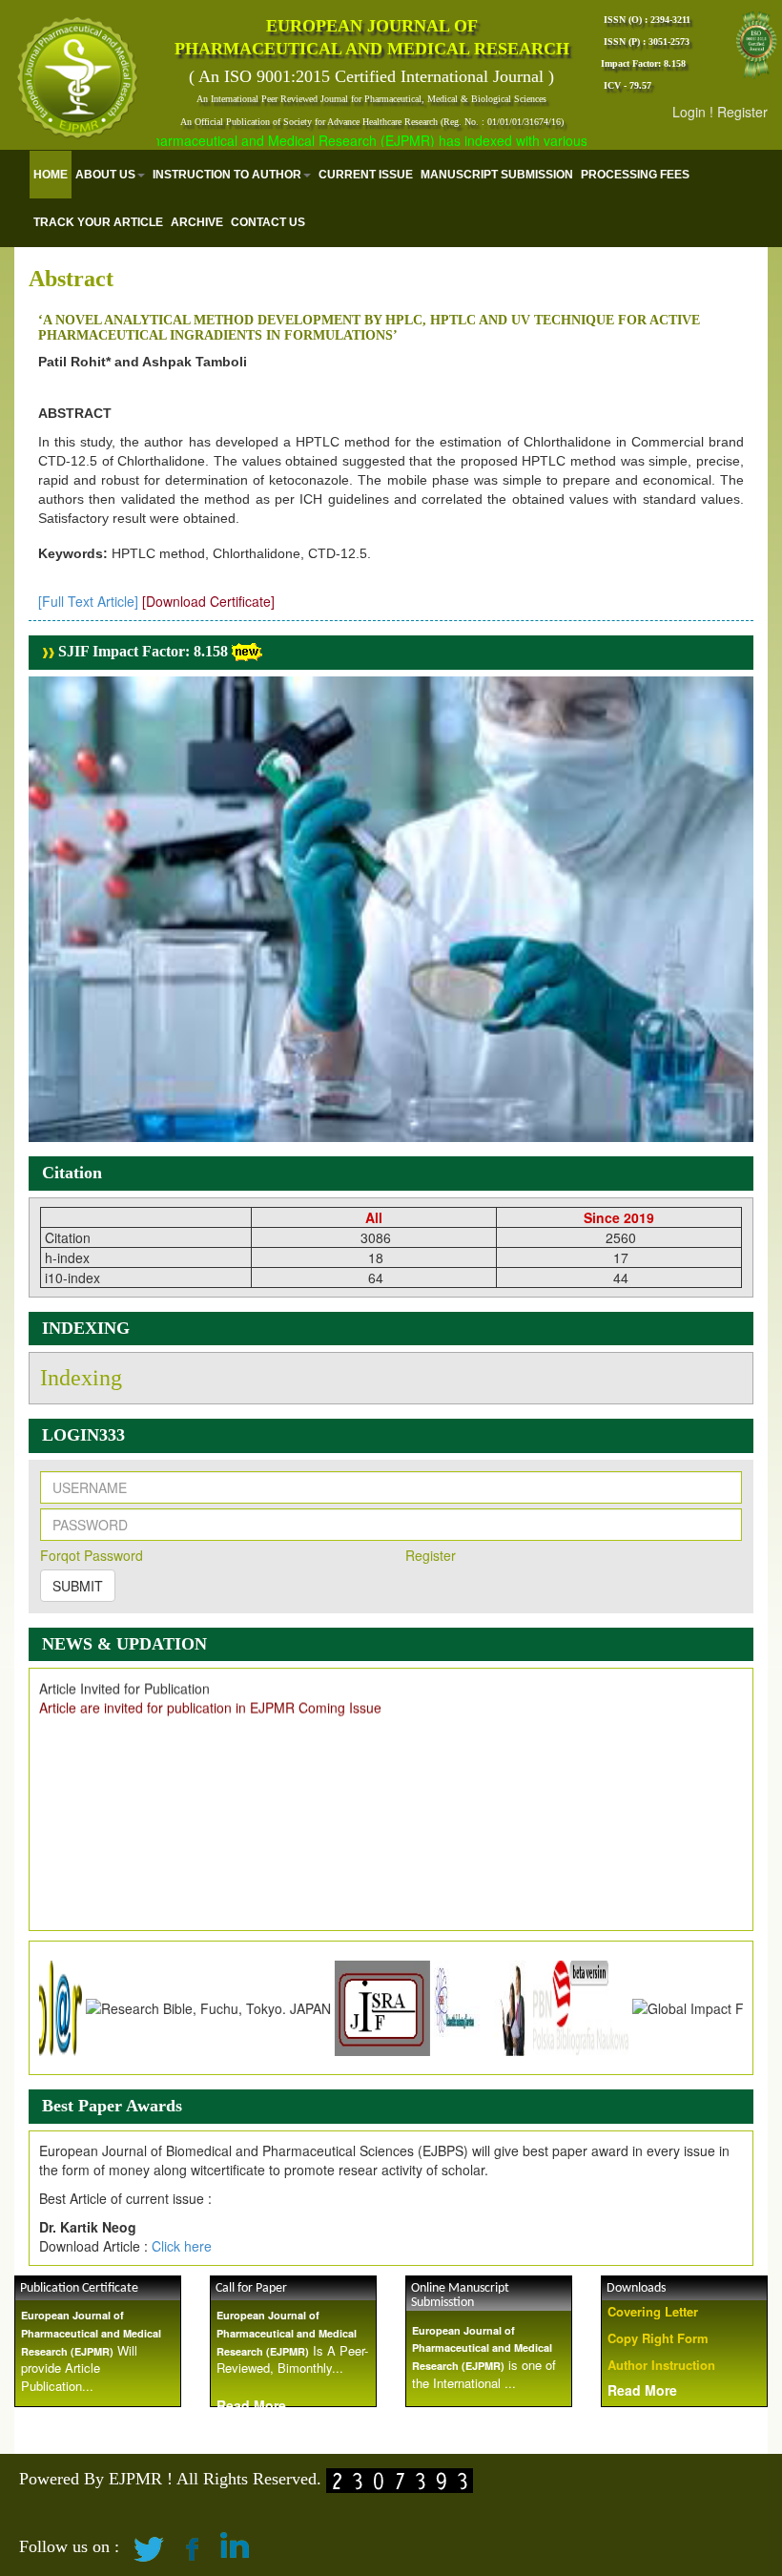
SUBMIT (78, 1586)
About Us (105, 175)
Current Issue (366, 175)
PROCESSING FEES (635, 175)
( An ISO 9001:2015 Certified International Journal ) (371, 76)
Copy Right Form (658, 2338)
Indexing (81, 1378)
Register (742, 112)
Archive (197, 222)
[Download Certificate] (208, 601)
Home (51, 175)
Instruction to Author (227, 175)
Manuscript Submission (497, 175)
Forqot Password (92, 1555)
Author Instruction (661, 2365)
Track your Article (98, 222)
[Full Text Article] (88, 601)
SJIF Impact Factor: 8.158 (141, 651)
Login (689, 112)
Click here (182, 2246)
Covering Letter (653, 2311)
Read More (642, 2390)
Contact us (268, 222)
